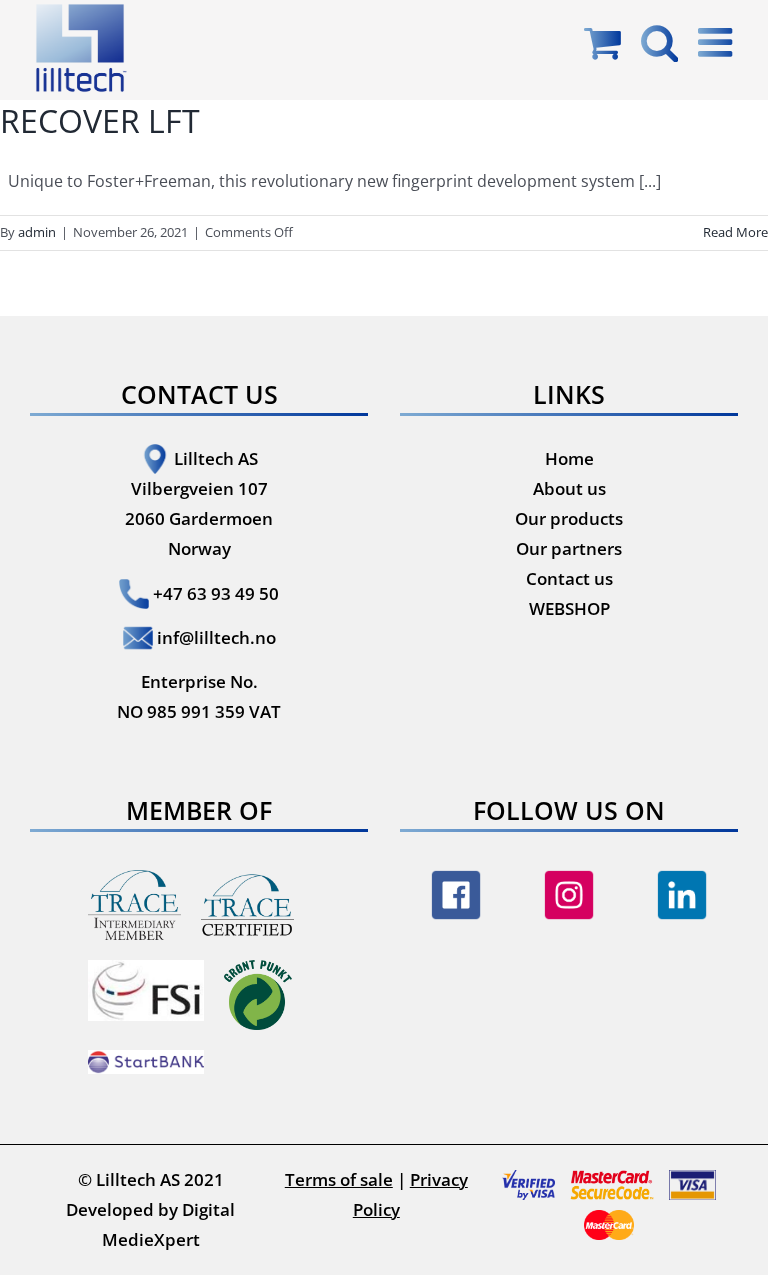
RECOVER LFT (100, 120)
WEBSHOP (569, 608)
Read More (735, 232)
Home (569, 458)
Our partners (569, 548)
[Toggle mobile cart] (602, 42)
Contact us (569, 578)
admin (37, 232)
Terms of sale (339, 1179)
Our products (569, 518)
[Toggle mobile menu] (718, 42)
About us (569, 488)
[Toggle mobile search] (659, 42)
